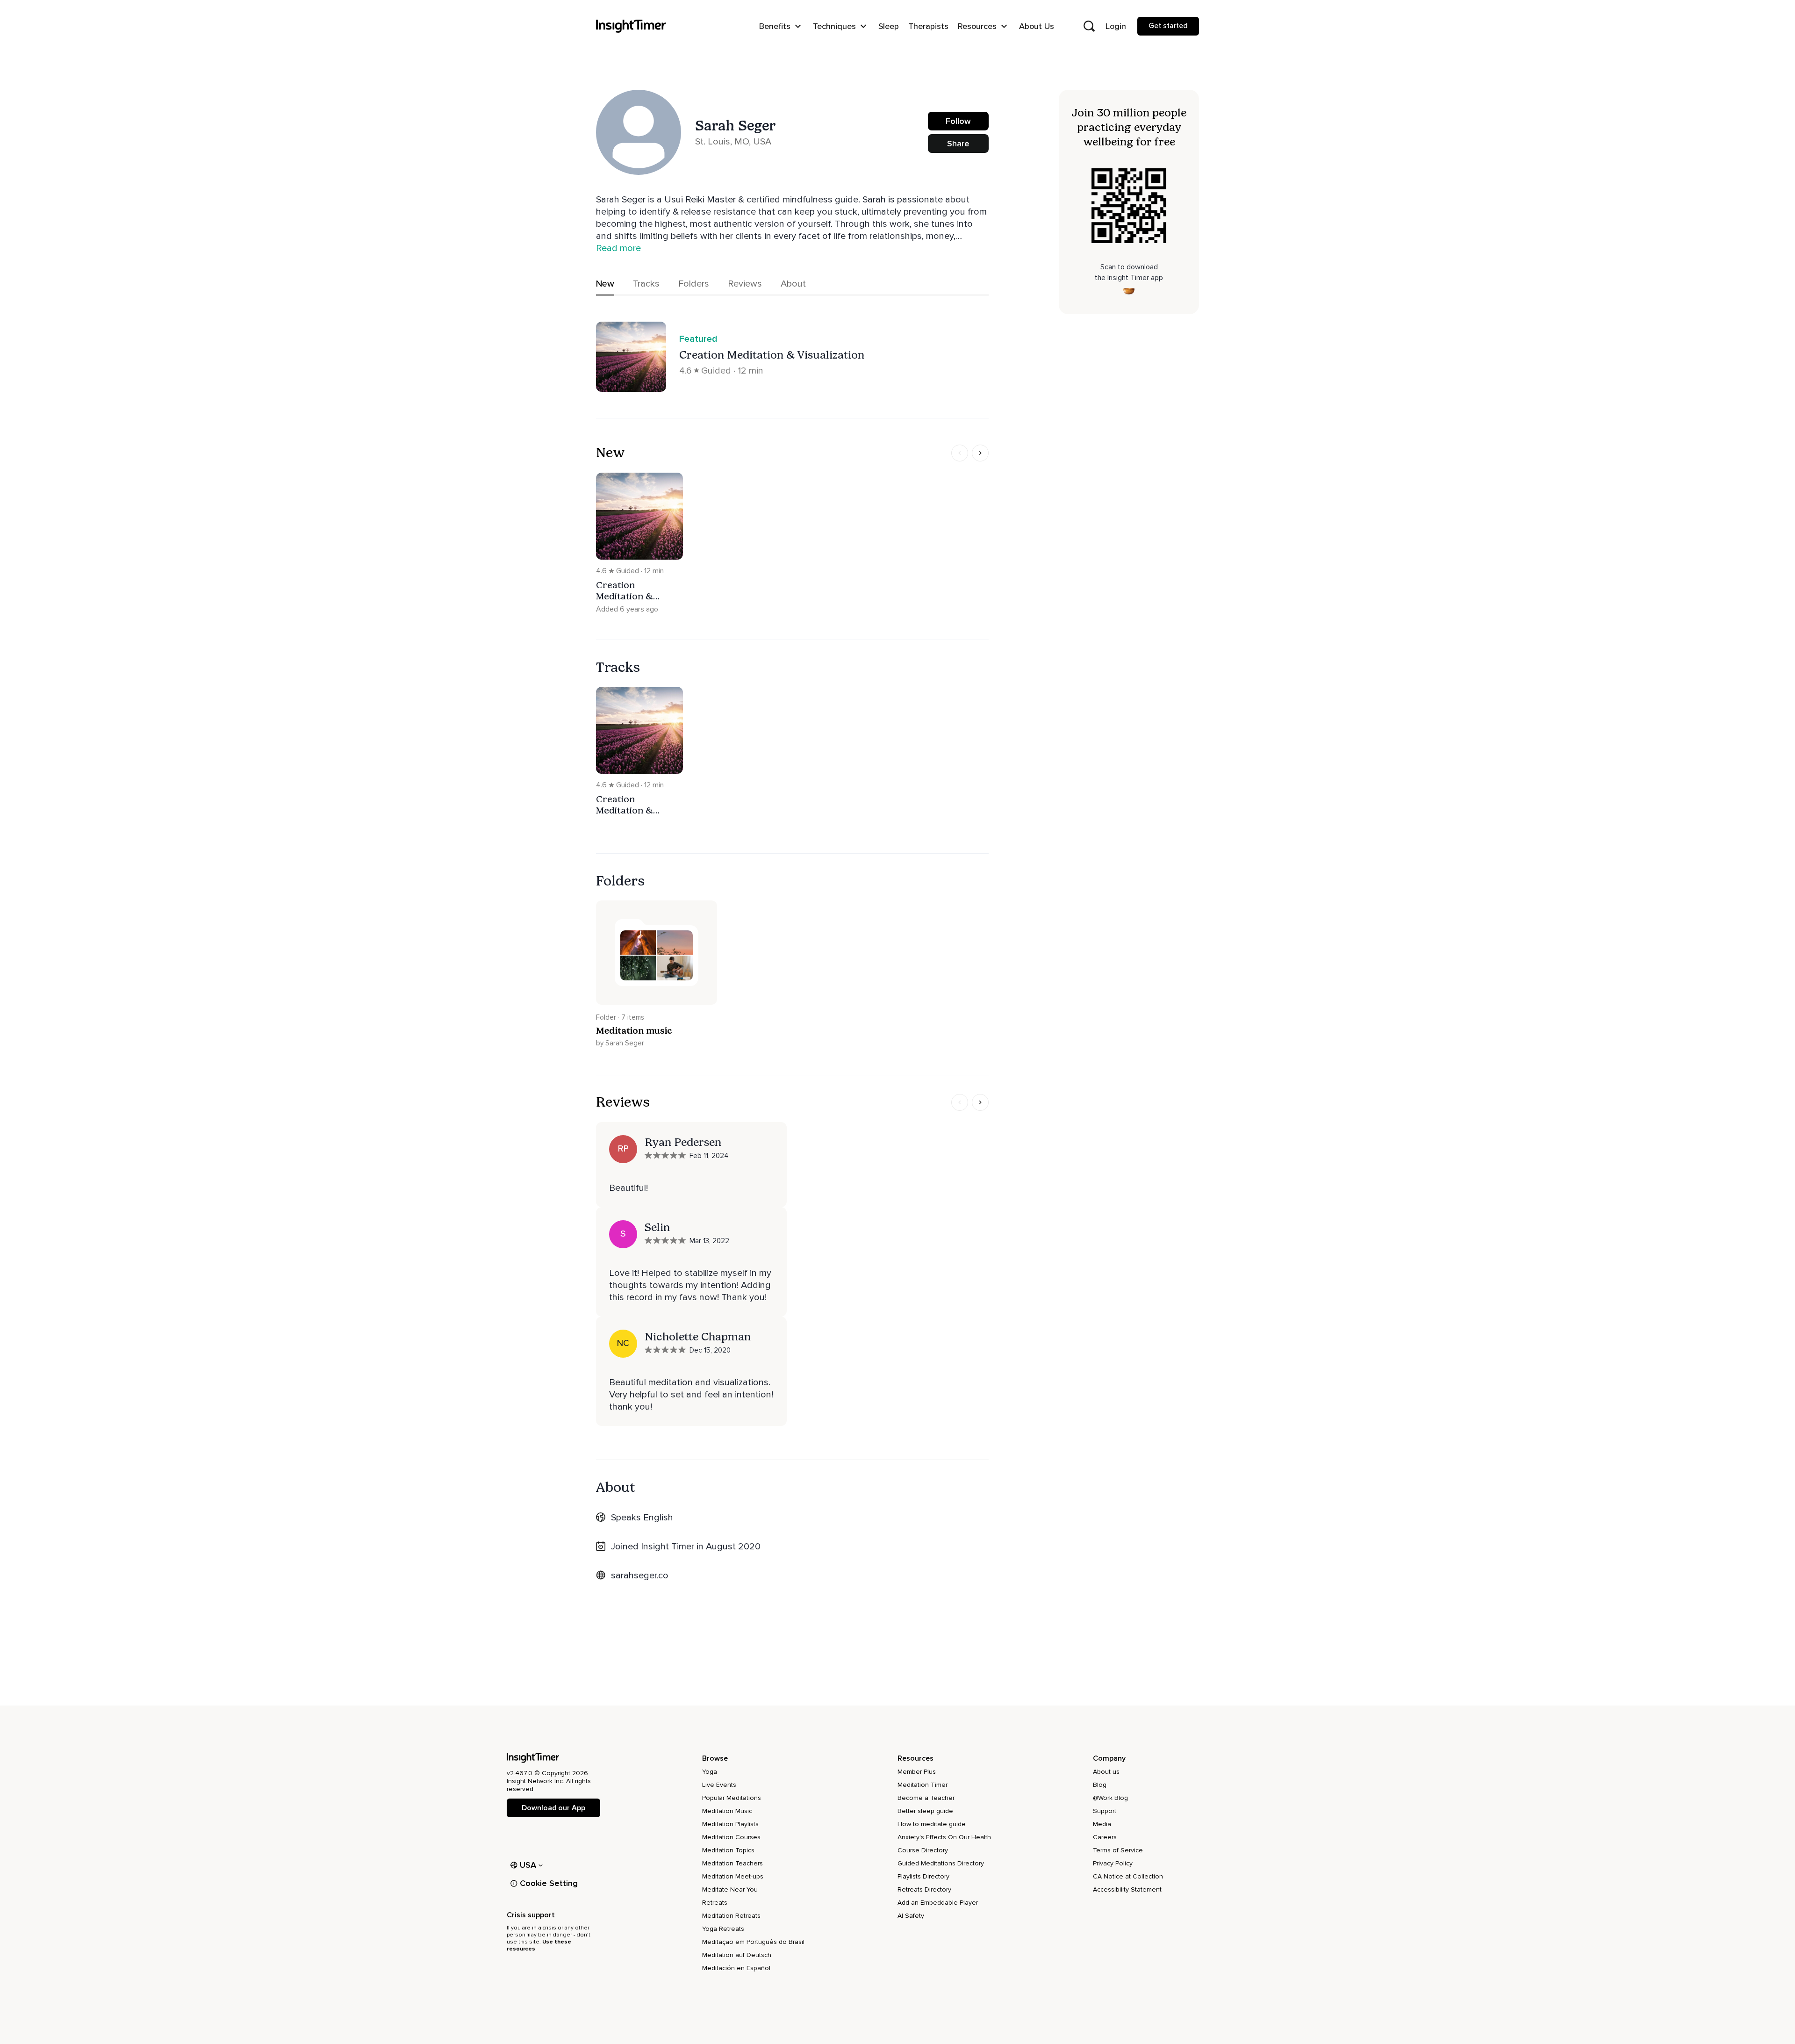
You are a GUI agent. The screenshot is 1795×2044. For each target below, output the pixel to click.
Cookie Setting (549, 1883)
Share (958, 144)
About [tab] (793, 284)
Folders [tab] (694, 284)
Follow (958, 121)
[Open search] (1089, 26)
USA (528, 1865)
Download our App (553, 1808)
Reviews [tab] (745, 284)
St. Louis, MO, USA (733, 142)
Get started (1168, 26)
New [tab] (605, 284)
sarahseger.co (640, 1576)
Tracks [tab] (646, 284)
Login (1116, 26)
